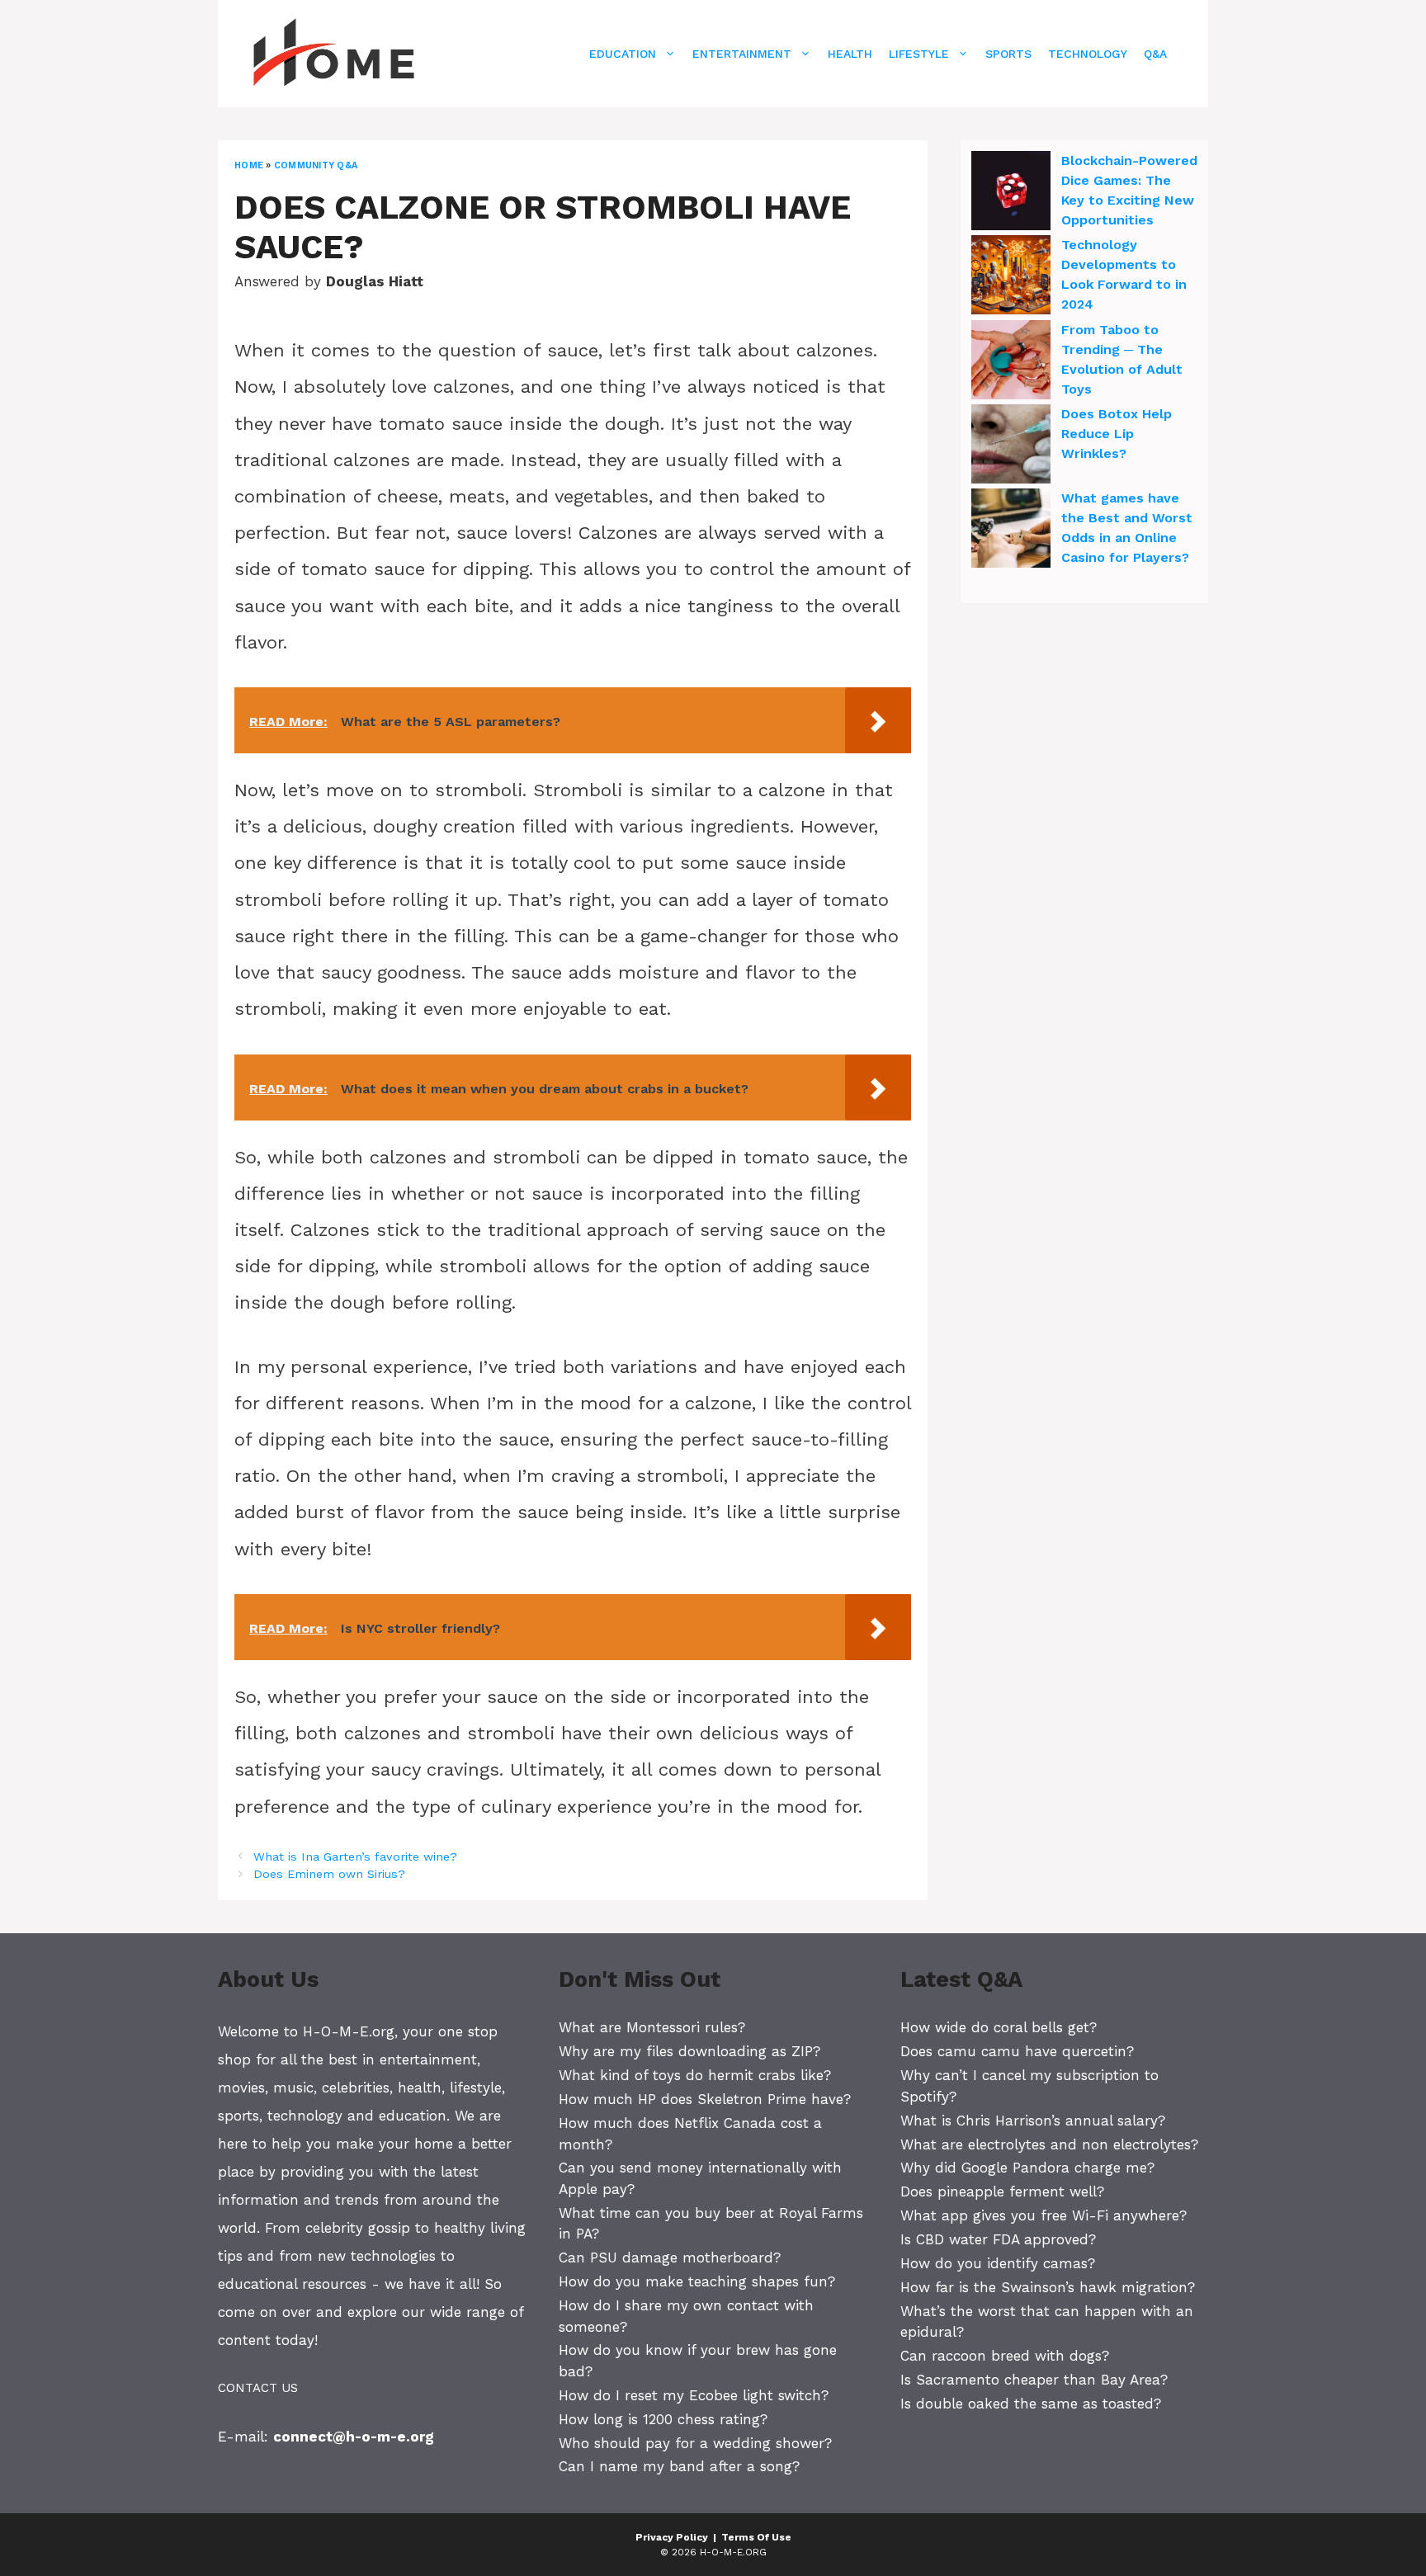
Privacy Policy (672, 2537)
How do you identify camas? (998, 2263)
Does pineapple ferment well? (1002, 2191)
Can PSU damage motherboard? (670, 2258)
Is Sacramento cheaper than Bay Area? (1034, 2380)
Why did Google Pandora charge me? (1027, 2168)
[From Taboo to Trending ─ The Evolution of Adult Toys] (1011, 362)
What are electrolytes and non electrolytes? (1049, 2144)
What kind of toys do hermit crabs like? (695, 2075)
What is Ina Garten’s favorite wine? (355, 1857)
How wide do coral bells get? (999, 2027)
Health (850, 54)
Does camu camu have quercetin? (1017, 2051)
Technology (1088, 54)
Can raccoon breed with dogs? (1005, 2356)
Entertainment (742, 54)
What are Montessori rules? (652, 2027)
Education (623, 54)
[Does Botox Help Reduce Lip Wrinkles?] (1011, 446)
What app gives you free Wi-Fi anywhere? (1044, 2215)
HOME (249, 165)
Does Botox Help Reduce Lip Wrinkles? (1117, 434)
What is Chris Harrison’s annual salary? (1033, 2121)
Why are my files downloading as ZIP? (689, 2051)
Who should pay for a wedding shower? (695, 2443)
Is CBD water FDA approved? (998, 2239)
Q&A (1155, 54)
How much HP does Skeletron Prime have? (705, 2099)
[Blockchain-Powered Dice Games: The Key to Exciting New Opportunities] (1011, 193)
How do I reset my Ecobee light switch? (694, 2395)
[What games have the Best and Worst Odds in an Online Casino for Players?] (1011, 531)
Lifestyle (919, 54)
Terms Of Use (756, 2537)
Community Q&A (316, 165)
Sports (1008, 54)
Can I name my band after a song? (679, 2466)
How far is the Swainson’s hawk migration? (1048, 2287)
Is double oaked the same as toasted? (1031, 2404)
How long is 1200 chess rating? (663, 2419)
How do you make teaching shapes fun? (697, 2281)
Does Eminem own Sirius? (329, 1874)
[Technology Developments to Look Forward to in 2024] (1011, 277)
